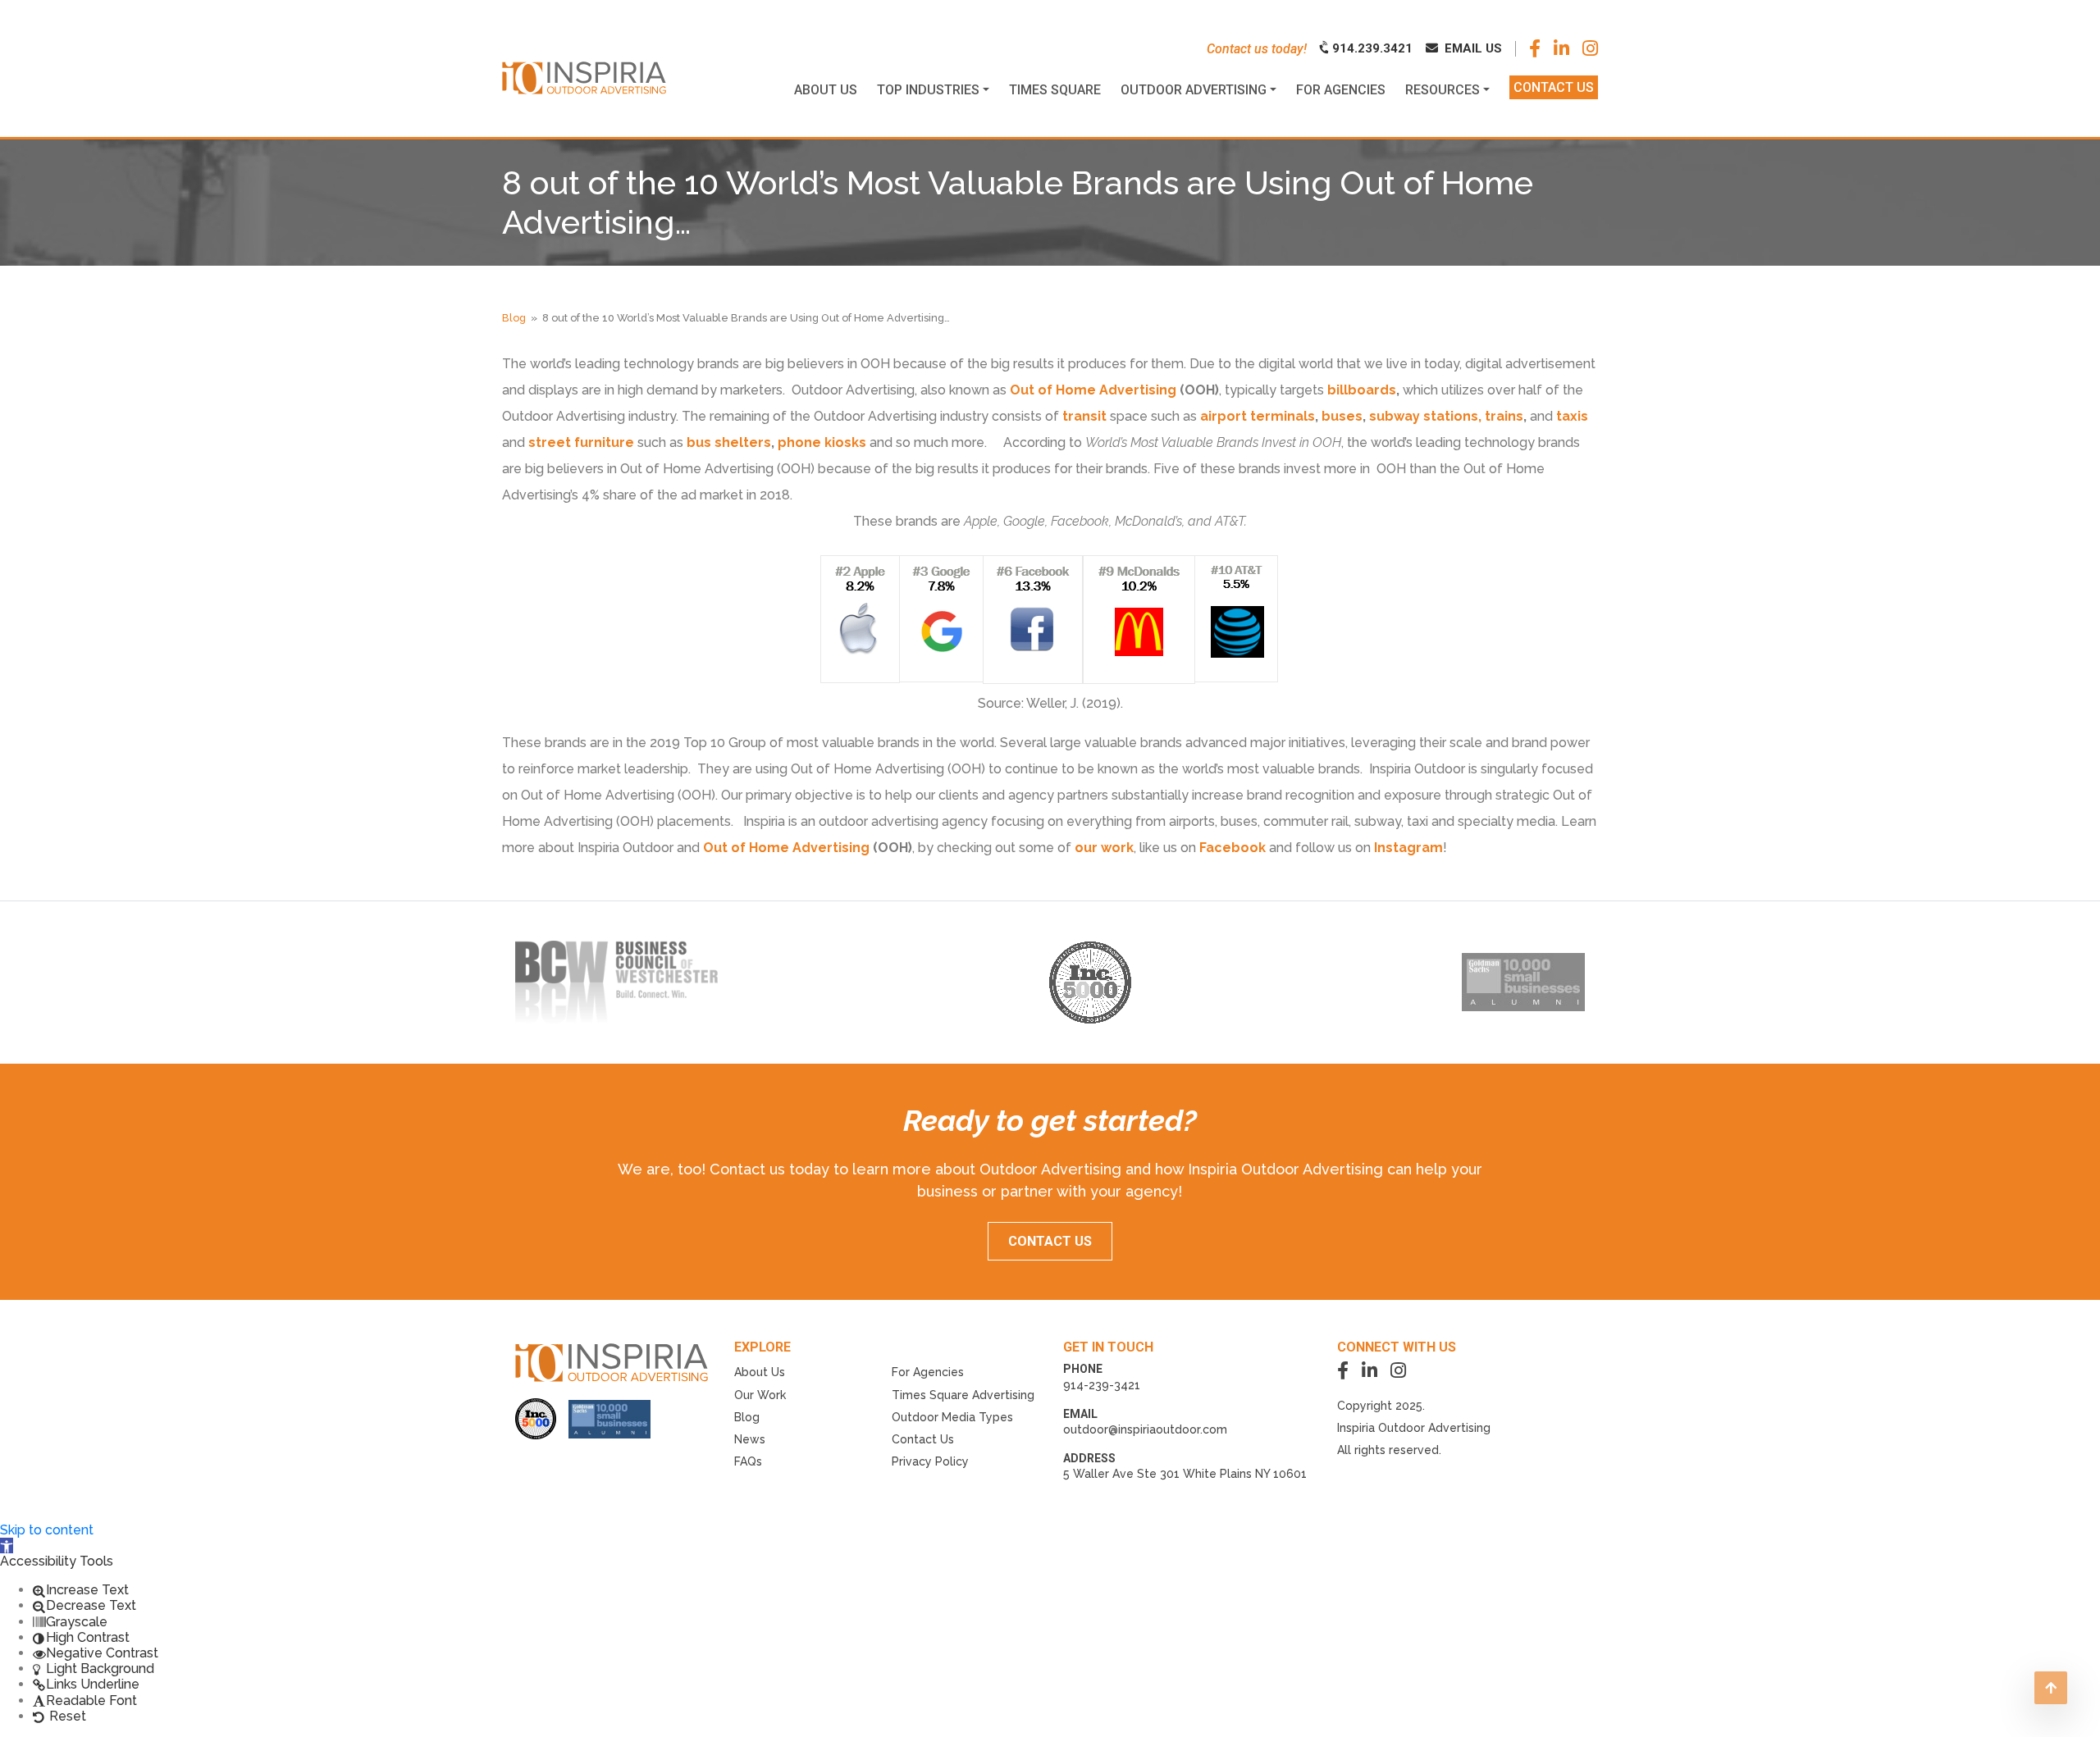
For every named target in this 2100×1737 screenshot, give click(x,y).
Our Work (760, 1395)
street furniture (581, 442)
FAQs (748, 1461)
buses (1342, 416)
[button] (7, 1546)
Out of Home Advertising (1093, 390)
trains (1504, 416)
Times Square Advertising (963, 1395)
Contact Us (923, 1439)
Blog (514, 318)
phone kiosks (822, 442)
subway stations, (1427, 416)
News (750, 1439)
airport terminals (1258, 416)
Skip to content (47, 1530)
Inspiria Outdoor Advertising (1414, 1428)
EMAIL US (1472, 48)
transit (1084, 416)
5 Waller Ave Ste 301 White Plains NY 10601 (1185, 1474)
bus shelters (729, 442)
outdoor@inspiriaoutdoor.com (1145, 1429)
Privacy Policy (930, 1461)
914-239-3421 (1102, 1385)
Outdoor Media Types (952, 1417)
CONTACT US (1050, 1241)
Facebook (1234, 848)
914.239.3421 (1371, 48)
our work (1104, 848)
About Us (760, 1372)
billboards (1362, 390)
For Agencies (928, 1372)
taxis (1572, 416)
